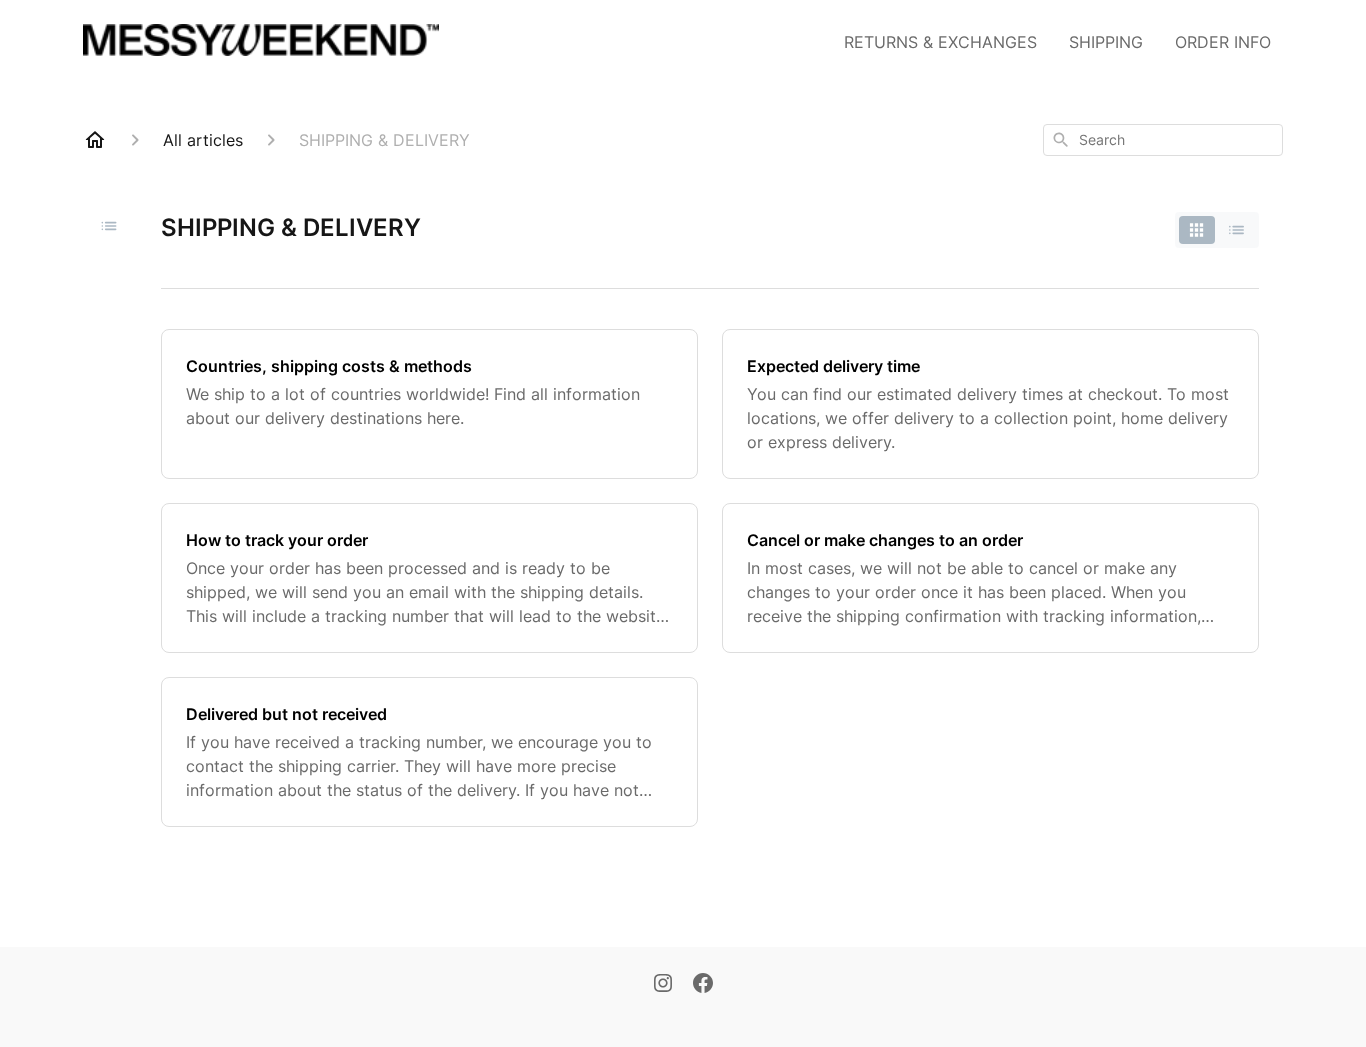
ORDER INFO (1223, 42)
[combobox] (1163, 140)
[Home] (95, 140)
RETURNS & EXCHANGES (940, 42)
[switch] (1217, 230)
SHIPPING (1106, 42)
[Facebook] (703, 985)
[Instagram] (663, 985)
